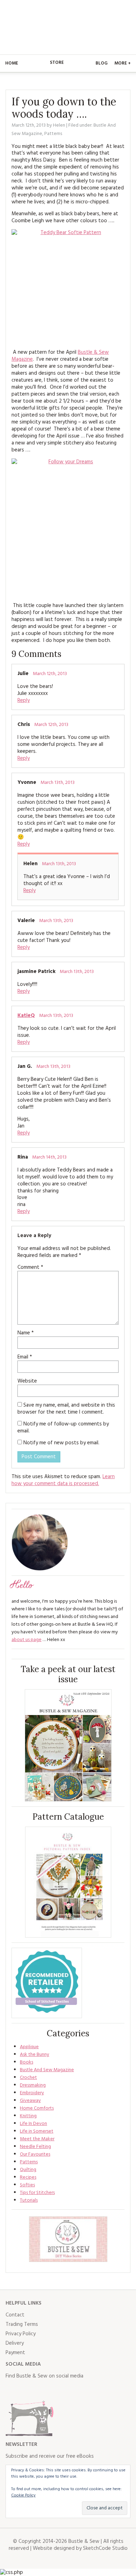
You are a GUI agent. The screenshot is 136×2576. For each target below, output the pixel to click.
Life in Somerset (37, 2131)
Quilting (28, 2170)
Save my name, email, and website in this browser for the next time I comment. (66, 1409)
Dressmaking (33, 2085)
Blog (101, 63)
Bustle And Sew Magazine (47, 2070)
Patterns (53, 134)
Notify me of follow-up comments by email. (63, 1428)
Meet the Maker (37, 2139)
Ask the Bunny (35, 2055)
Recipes (28, 2177)
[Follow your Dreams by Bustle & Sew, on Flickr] (68, 527)
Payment (15, 2353)
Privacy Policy (21, 2334)
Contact (15, 2315)
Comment (30, 1267)
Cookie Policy (23, 2495)
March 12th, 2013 (50, 674)
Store (57, 63)
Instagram (42, 2390)
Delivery (15, 2343)
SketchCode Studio (105, 2548)
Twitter (27, 2390)
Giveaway (30, 2101)
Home (12, 63)
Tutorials (29, 2200)
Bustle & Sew (68, 27)
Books (27, 2062)
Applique (29, 2047)
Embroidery (32, 2093)
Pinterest (57, 2390)
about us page (27, 1640)
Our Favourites (35, 2154)
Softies (27, 2185)
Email (25, 1357)
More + (123, 63)
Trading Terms (22, 2324)
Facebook (11, 2390)
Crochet (28, 2078)
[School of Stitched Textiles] (47, 1983)
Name (26, 1333)
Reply (24, 701)
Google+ (73, 2390)
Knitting (28, 2116)
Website (27, 1381)
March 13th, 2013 (58, 783)
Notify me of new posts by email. (61, 1443)
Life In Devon (33, 2124)
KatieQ (26, 1016)
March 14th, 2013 (49, 1157)
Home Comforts (37, 2108)
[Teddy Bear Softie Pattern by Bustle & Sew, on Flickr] (68, 286)
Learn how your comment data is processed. (63, 1480)
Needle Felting (35, 2147)
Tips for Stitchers (37, 2193)
